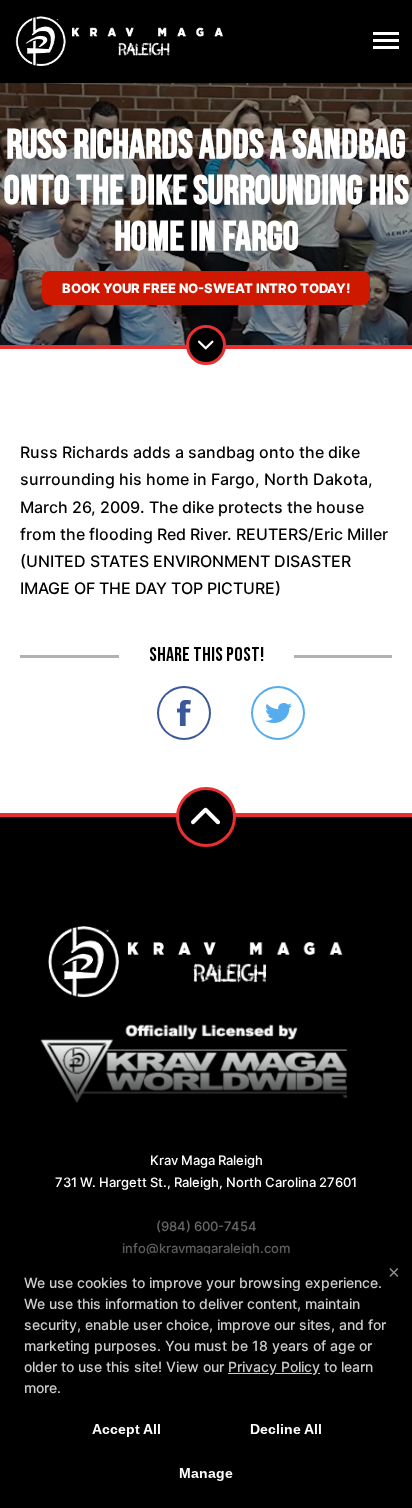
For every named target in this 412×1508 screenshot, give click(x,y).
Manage (206, 1473)
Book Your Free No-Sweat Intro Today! (206, 288)
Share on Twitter (278, 713)
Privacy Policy (274, 1366)
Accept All (126, 1429)
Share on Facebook (184, 713)
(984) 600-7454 (206, 1226)
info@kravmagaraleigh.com (206, 1248)
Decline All (286, 1429)
